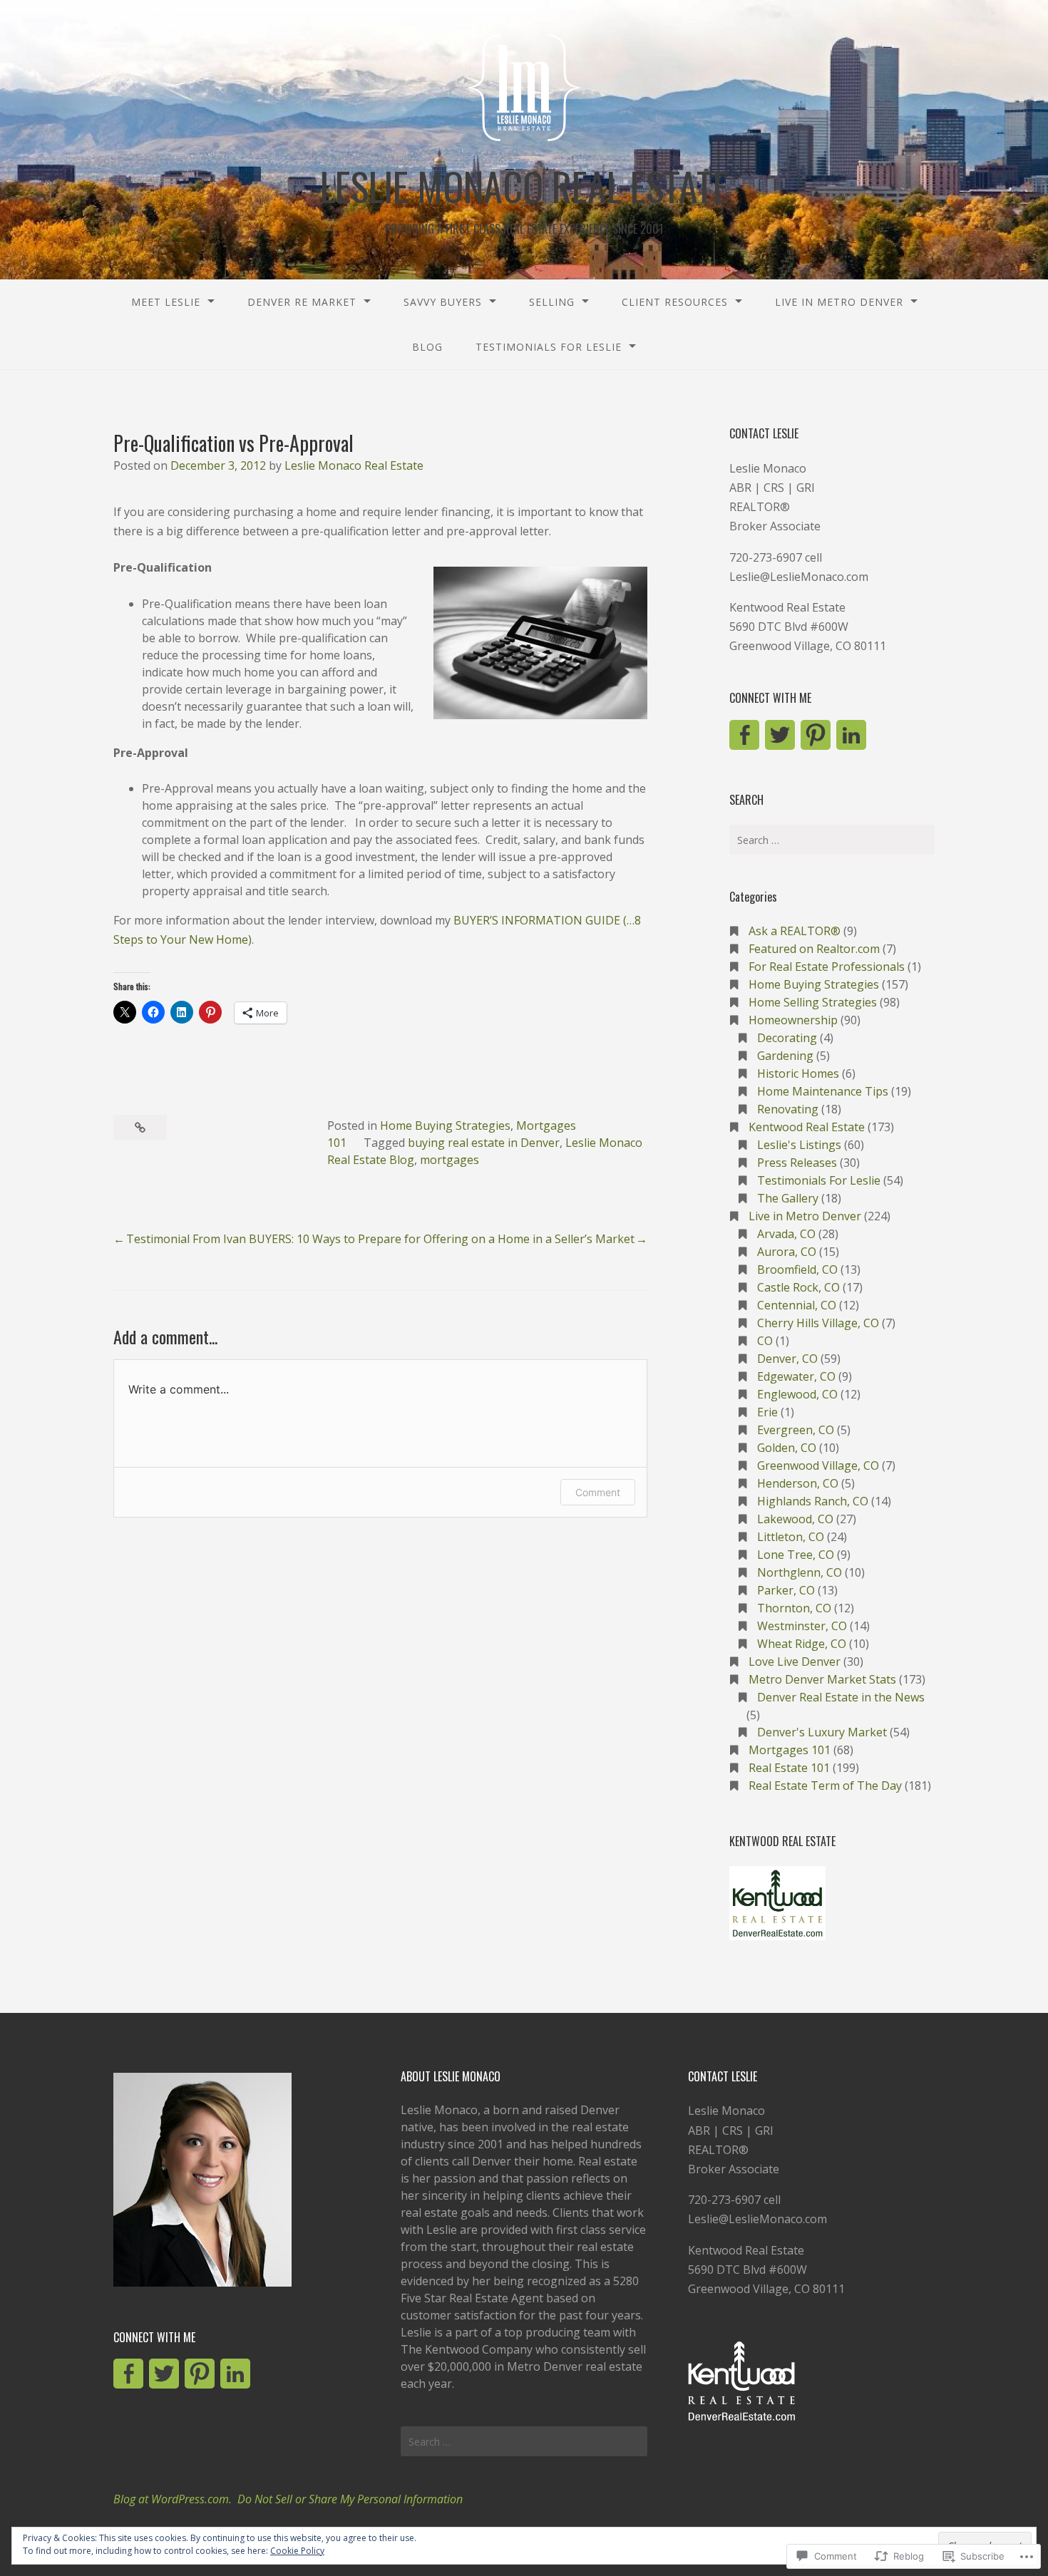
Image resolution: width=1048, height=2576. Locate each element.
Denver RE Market (302, 302)
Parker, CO (786, 1590)
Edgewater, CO (796, 1376)
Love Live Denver (795, 1661)
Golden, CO (787, 1448)
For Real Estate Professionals (827, 967)
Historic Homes (798, 1073)
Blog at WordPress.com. (173, 2499)
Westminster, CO (802, 1626)
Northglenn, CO (800, 1572)
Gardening (785, 1056)
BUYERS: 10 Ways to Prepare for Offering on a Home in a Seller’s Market (442, 1239)
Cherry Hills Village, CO (818, 1323)
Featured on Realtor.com (814, 949)
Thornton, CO (794, 1608)
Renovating (788, 1109)
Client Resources (675, 302)
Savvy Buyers (443, 302)
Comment (598, 1492)
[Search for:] (832, 840)
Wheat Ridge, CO (802, 1644)
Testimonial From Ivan (186, 1239)
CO (765, 1341)
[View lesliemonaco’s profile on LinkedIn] (851, 735)
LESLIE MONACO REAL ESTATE (524, 186)
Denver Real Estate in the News (841, 1697)
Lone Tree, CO (796, 1555)
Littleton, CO (791, 1537)
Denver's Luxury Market (822, 1732)
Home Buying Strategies (445, 1125)
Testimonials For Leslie (819, 1180)
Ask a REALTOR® (795, 931)
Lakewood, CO (795, 1519)
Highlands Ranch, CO (813, 1501)
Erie (767, 1412)
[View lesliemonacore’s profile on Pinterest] (816, 735)
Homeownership (793, 1020)
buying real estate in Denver (484, 1143)
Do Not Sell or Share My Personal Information (350, 2499)
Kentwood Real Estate (807, 1127)
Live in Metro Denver (839, 302)
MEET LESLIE (166, 302)
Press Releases (797, 1163)
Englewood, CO (797, 1394)
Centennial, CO (797, 1305)
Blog (427, 347)
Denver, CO (787, 1359)
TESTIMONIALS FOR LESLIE (549, 347)
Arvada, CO (786, 1234)
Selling (552, 302)
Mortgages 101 (790, 1750)
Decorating (787, 1038)
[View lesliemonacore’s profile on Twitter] (780, 735)
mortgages (449, 1160)
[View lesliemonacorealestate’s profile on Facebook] (744, 735)
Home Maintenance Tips (823, 1091)
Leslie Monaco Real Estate (354, 465)
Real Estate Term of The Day (825, 1786)
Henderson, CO (798, 1483)
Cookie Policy (297, 2551)
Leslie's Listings (799, 1145)
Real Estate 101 (789, 1768)
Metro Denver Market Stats (822, 1679)
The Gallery (788, 1198)
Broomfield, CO (797, 1269)
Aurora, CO (787, 1252)
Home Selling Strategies (813, 1002)
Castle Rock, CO (798, 1287)
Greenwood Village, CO (818, 1465)
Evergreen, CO (796, 1430)
